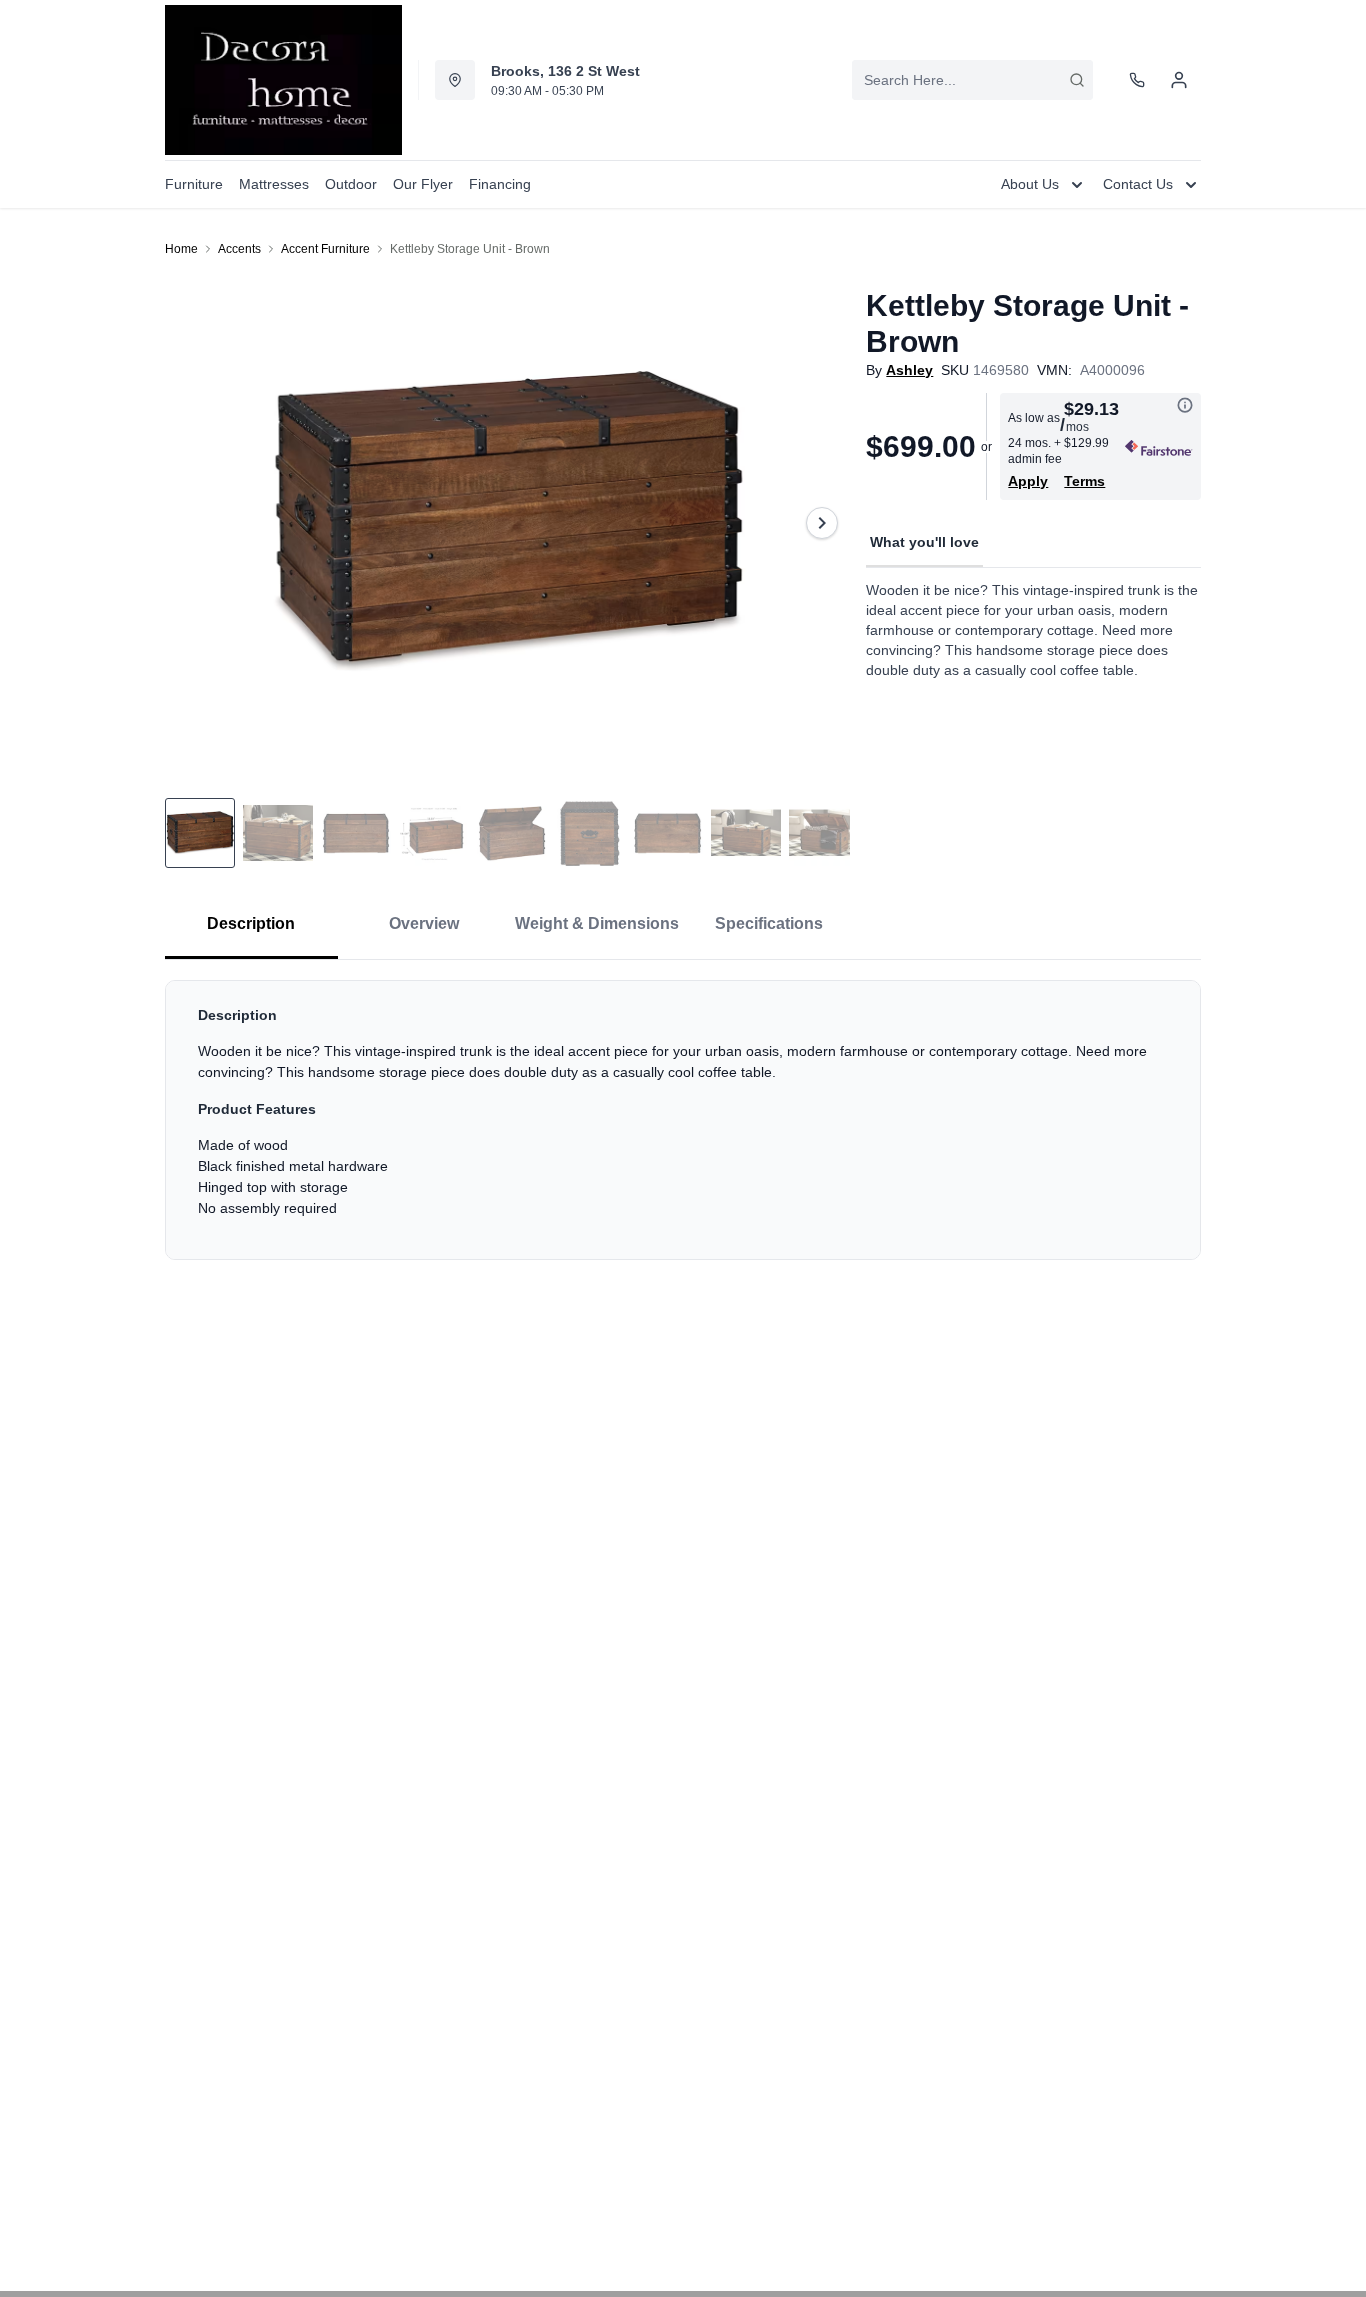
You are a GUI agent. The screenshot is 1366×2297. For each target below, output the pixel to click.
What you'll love (924, 542)
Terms (1084, 481)
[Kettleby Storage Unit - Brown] (507, 523)
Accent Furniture (325, 249)
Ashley (909, 370)
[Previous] (193, 523)
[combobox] (972, 80)
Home (181, 249)
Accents (239, 249)
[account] (1179, 80)
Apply (1028, 481)
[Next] (822, 523)
